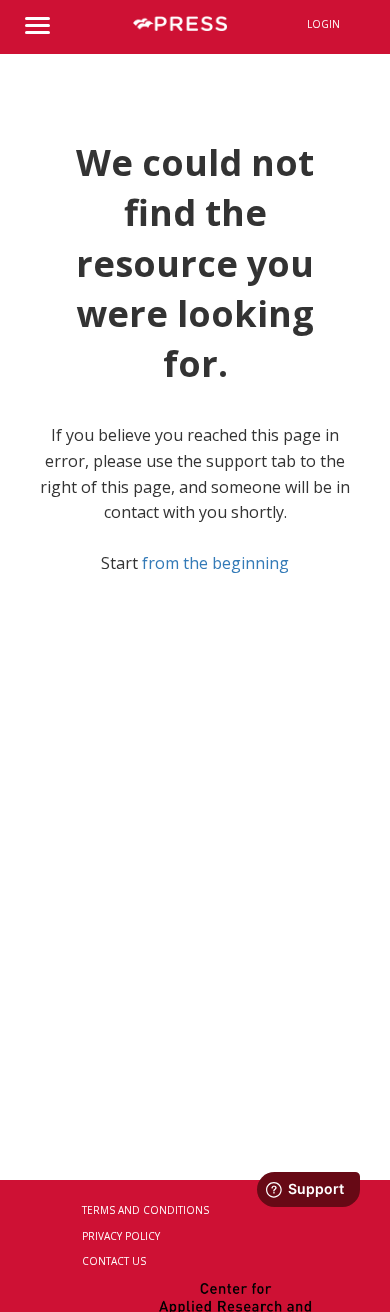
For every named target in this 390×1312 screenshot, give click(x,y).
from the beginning (215, 563)
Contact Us (114, 1261)
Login (323, 24)
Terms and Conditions (145, 1210)
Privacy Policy (121, 1236)
